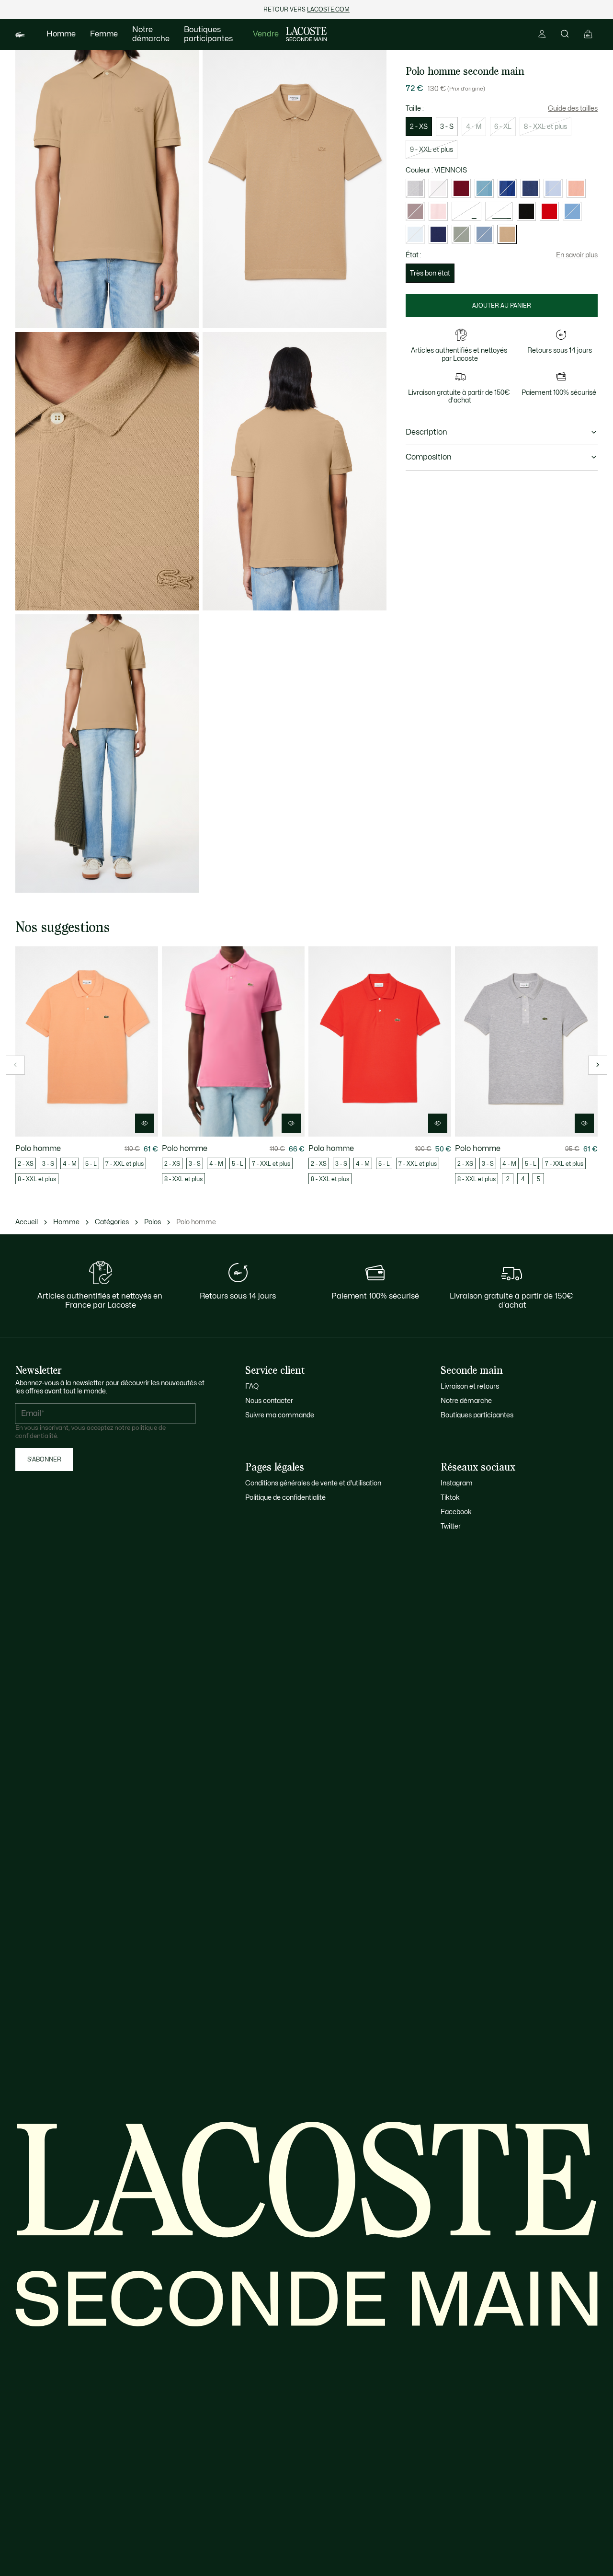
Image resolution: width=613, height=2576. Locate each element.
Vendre (266, 34)
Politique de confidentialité (285, 1498)
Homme (61, 34)
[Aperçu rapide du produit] (145, 1123)
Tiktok (450, 1498)
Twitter (451, 1526)
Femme (104, 34)
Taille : (415, 109)
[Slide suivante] (598, 1065)
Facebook (456, 1512)
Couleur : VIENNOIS (436, 170)
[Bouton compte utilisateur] (542, 34)
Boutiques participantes (208, 34)
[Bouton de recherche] (565, 34)
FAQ (252, 1386)
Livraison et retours (470, 1386)
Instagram (457, 1483)
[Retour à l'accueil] (306, 34)
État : (414, 255)
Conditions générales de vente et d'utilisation (313, 1483)
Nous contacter (269, 1401)
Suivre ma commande (280, 1415)
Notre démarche (151, 34)
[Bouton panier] (588, 34)
